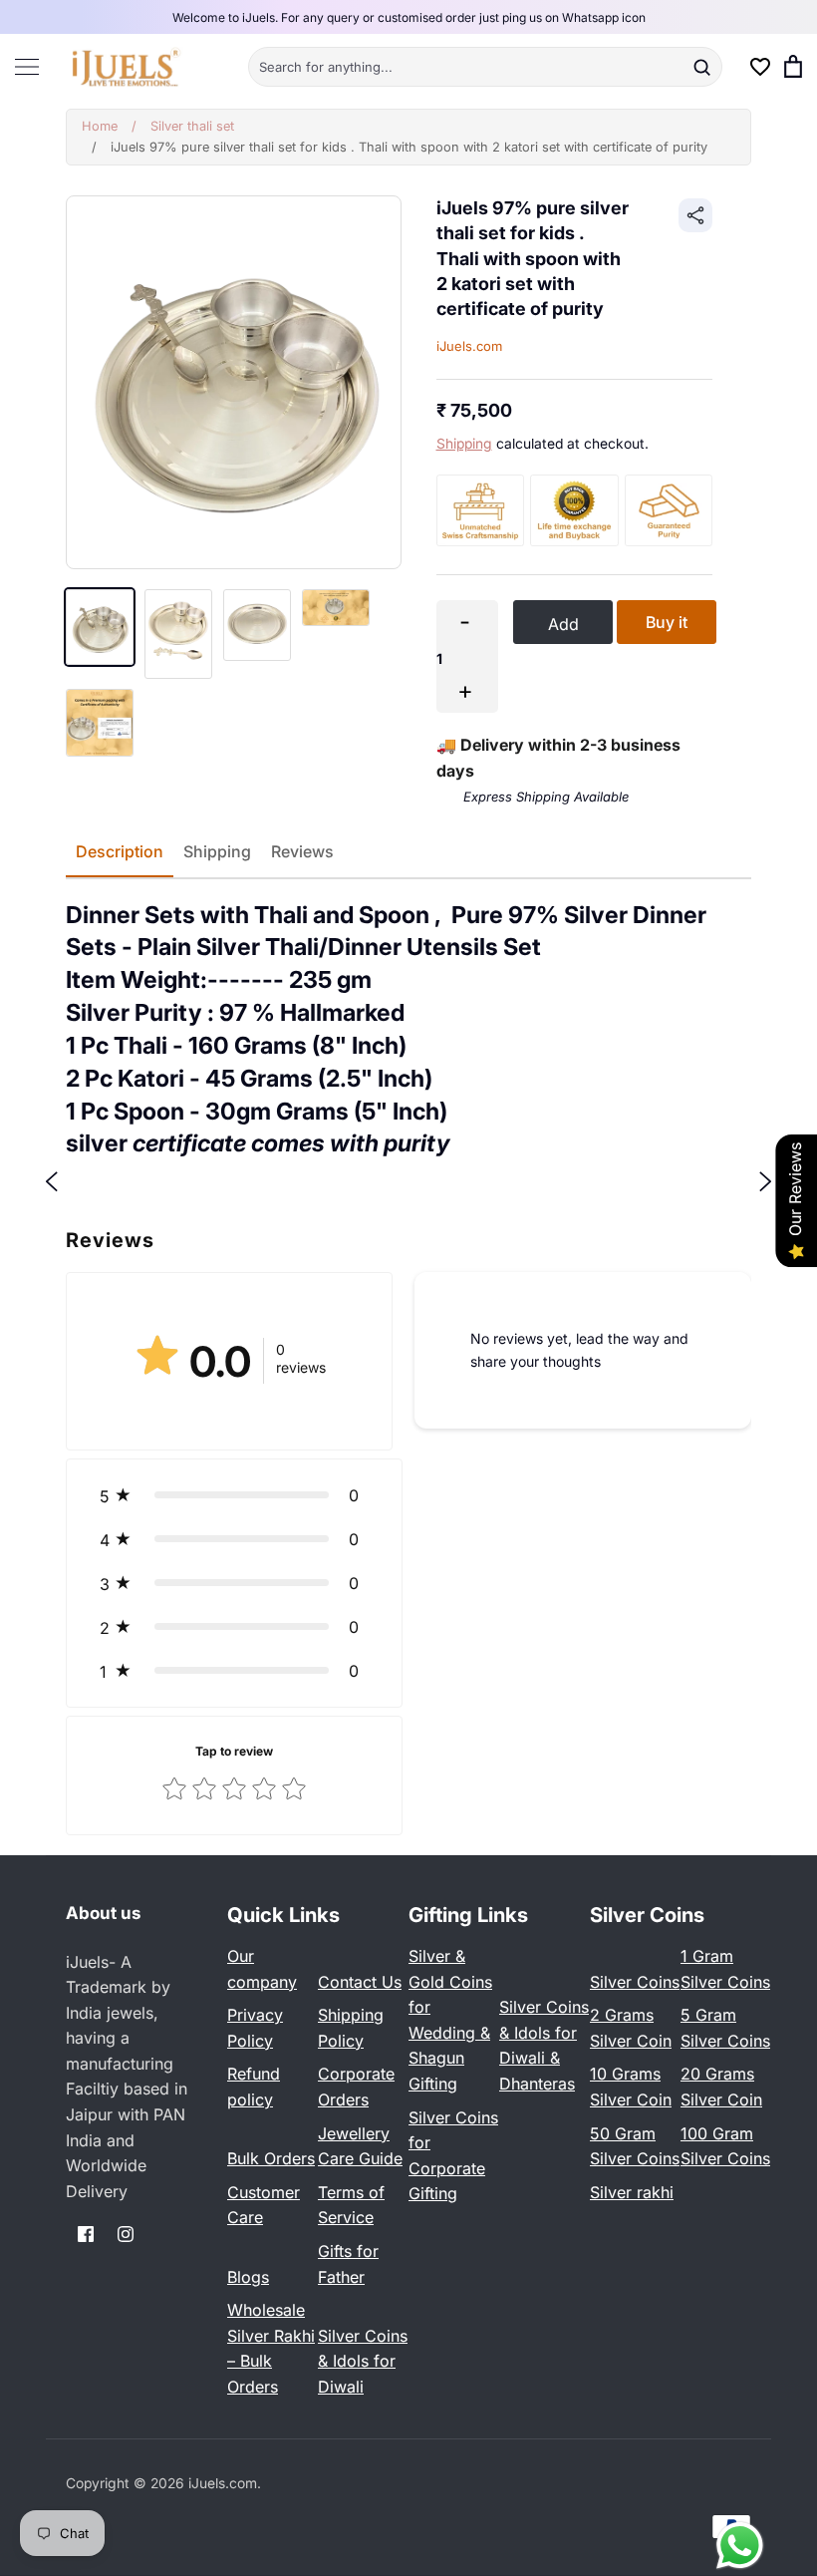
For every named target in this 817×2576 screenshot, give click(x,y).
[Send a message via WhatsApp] (740, 2546)
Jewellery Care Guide (360, 2146)
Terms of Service (351, 2205)
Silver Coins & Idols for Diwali (363, 2361)
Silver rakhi (632, 2192)
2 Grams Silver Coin (631, 2028)
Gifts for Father (348, 2264)
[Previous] (52, 1180)
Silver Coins (635, 1982)
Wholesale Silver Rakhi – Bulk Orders (271, 2348)
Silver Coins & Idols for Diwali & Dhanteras (544, 2045)
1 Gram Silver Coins (725, 1969)
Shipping (464, 444)
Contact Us (360, 1982)
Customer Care (264, 2205)
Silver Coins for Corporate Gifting (453, 2156)
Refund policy (254, 2087)
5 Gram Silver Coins (725, 2028)
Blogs (248, 2277)
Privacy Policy (255, 2028)
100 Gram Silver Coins (725, 2146)
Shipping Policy (351, 2028)
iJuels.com (469, 346)
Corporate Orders (356, 2087)
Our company (262, 1969)
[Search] (701, 67)
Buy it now (667, 628)
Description (120, 851)
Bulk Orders (271, 2158)
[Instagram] (126, 2234)
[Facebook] (86, 2234)
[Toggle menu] (27, 66)
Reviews (302, 851)
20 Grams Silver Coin (721, 2087)
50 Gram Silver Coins (635, 2146)
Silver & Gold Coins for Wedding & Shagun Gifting (450, 2020)
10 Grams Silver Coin (631, 2087)
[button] (234, 1495)
